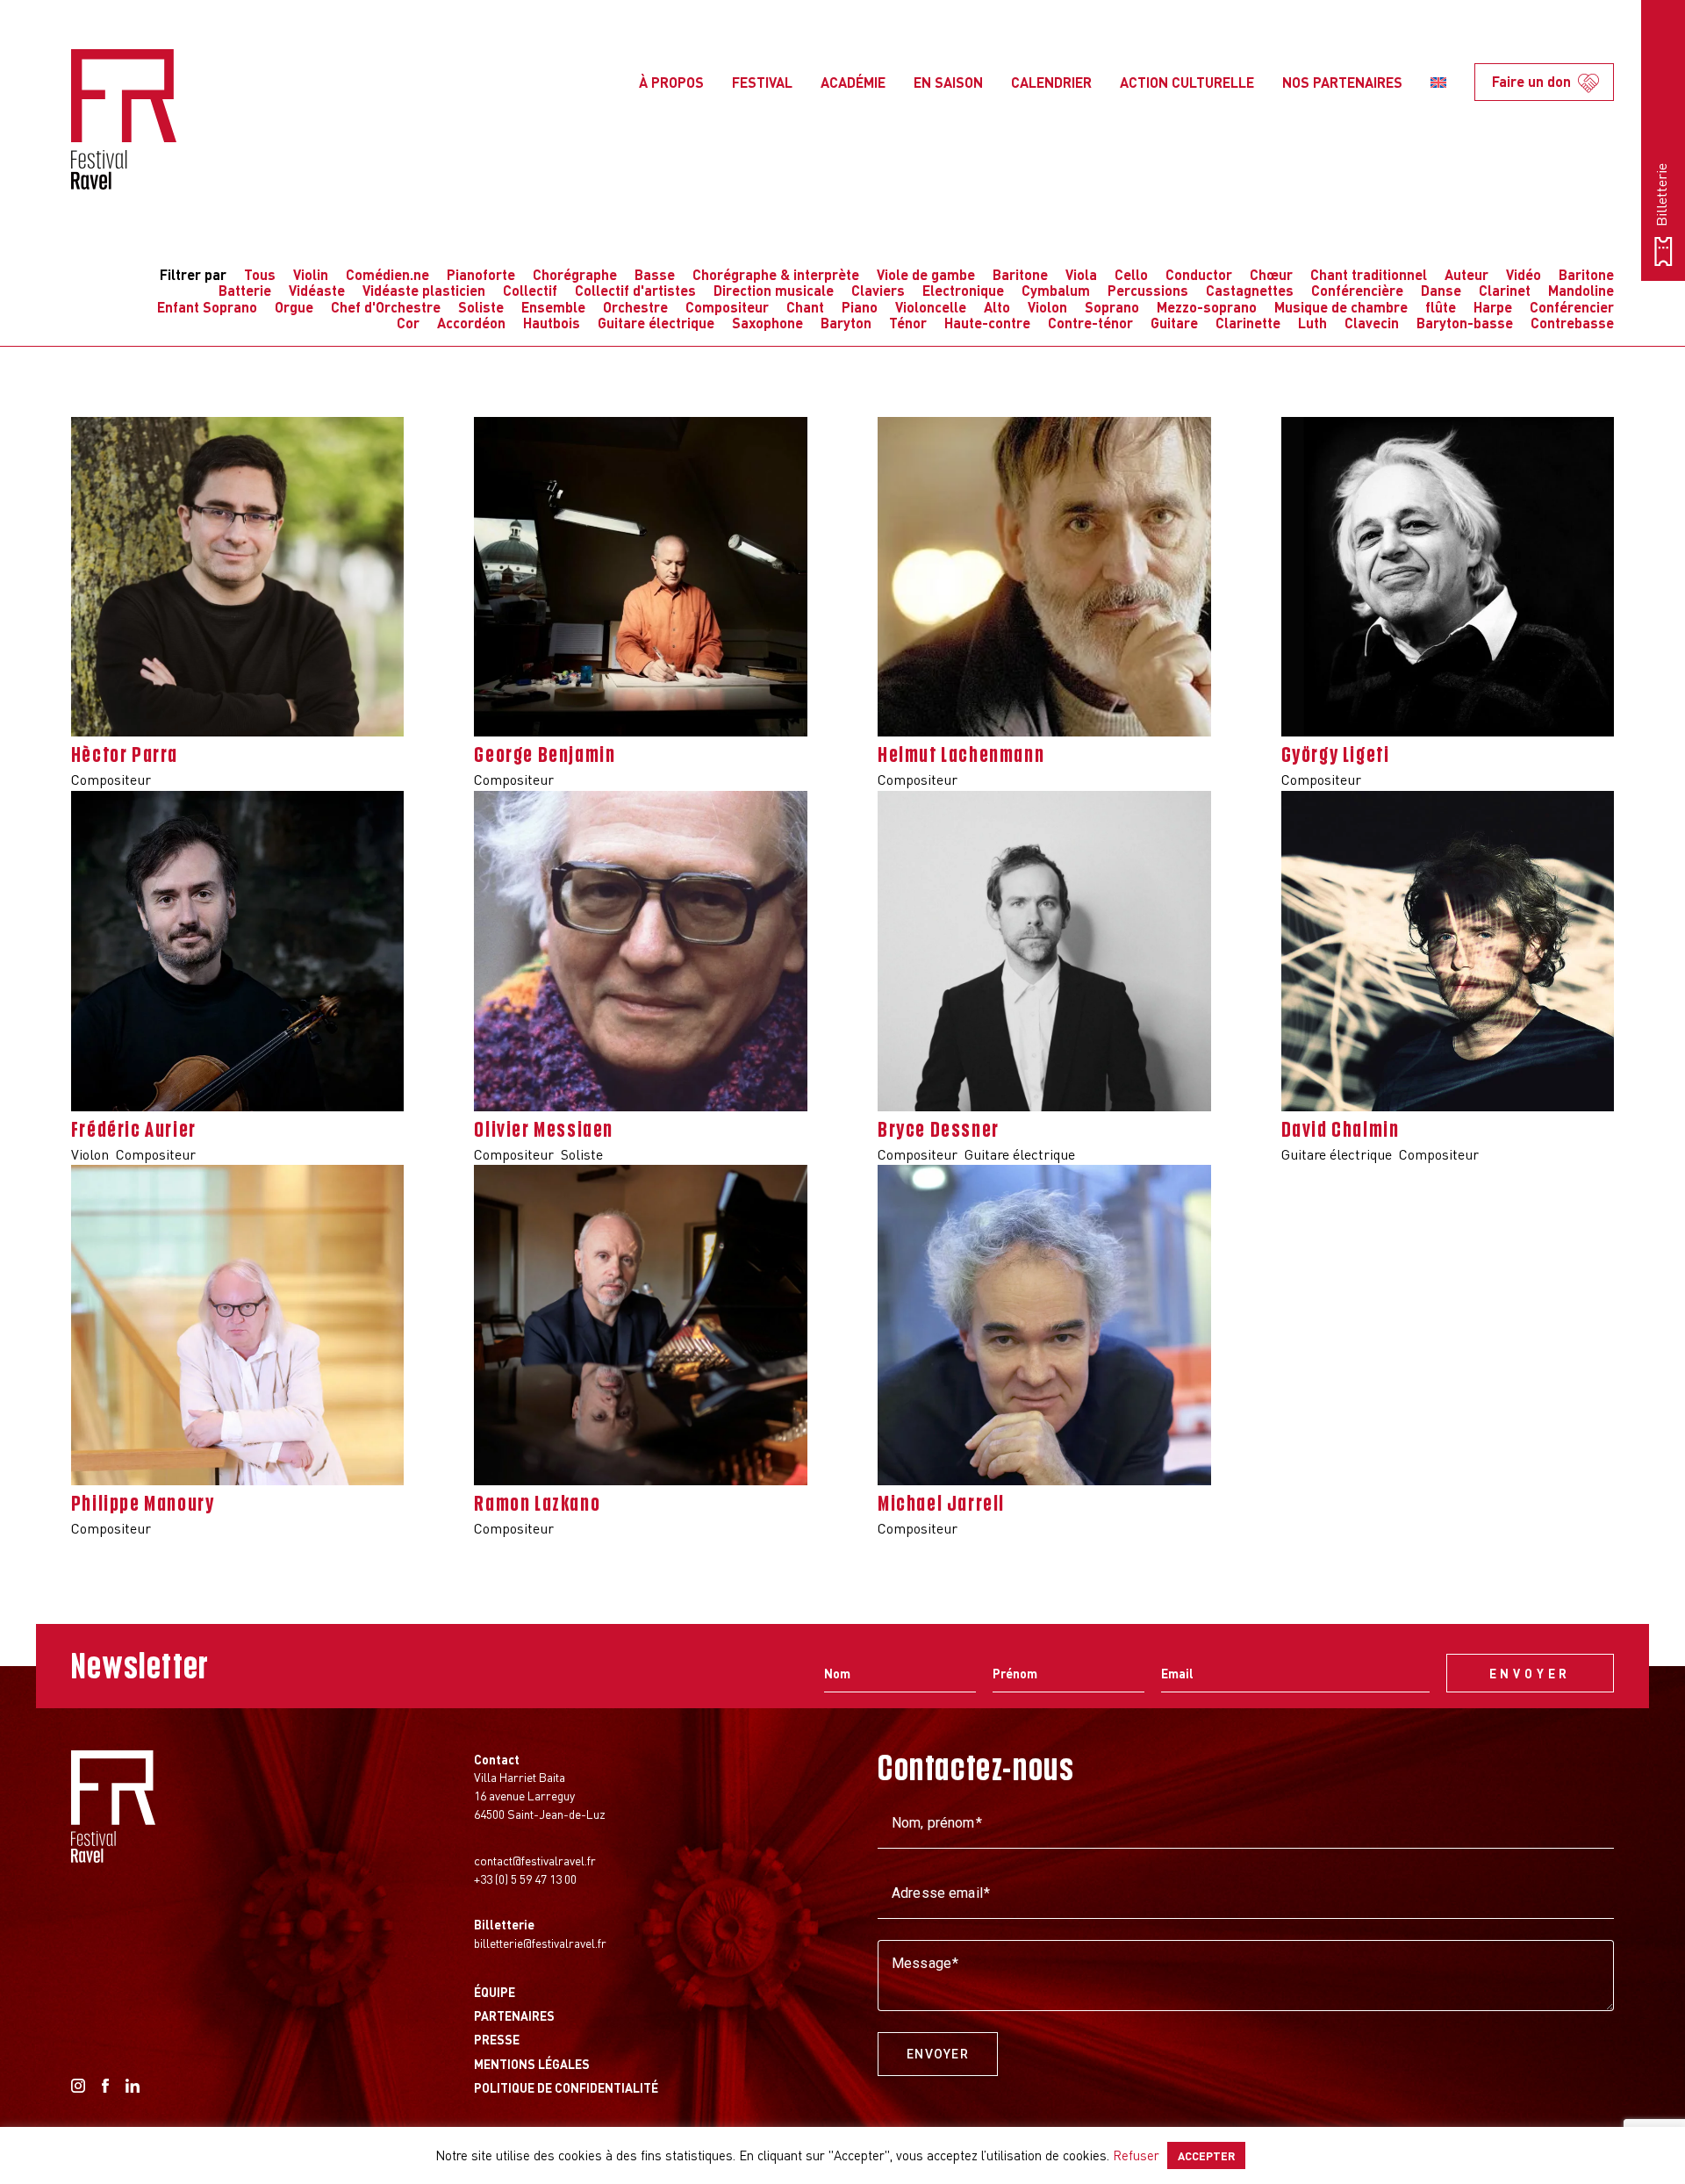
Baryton (846, 323)
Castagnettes (1250, 290)
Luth (1312, 323)
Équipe (495, 1992)
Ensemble (553, 307)
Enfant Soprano (207, 307)
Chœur (1271, 274)
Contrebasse (1572, 323)
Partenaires (514, 2015)
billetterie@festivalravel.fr (540, 1943)
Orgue (294, 307)
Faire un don (1531, 81)
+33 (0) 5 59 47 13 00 (525, 1879)
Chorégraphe (575, 274)
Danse (1441, 290)
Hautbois (552, 323)
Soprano (1112, 307)
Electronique (963, 290)
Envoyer (938, 2054)
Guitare (1174, 323)
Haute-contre (987, 323)
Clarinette (1248, 323)
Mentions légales (532, 2064)
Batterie (245, 290)
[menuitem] (1438, 83)
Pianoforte (481, 274)
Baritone (1020, 274)
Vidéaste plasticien (424, 290)
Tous (260, 274)
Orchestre (635, 307)
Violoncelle (931, 307)
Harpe (1493, 307)
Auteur (1466, 274)
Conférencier (1572, 307)
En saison (948, 82)
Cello (1131, 274)
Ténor (908, 323)
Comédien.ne (387, 274)
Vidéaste (317, 290)
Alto (997, 307)
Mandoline (1581, 290)
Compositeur (727, 307)
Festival (762, 82)
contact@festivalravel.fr (535, 1860)
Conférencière (1357, 290)
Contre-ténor (1090, 323)
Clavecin (1372, 323)
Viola (1081, 274)
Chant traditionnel (1369, 274)
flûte (1441, 307)
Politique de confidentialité (566, 2087)
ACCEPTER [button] (1206, 2155)
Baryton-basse (1465, 323)
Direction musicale (774, 290)
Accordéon (471, 323)
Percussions (1148, 290)
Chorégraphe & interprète (776, 274)
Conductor (1199, 274)
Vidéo (1524, 274)
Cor (408, 323)
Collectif (530, 290)
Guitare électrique (656, 323)
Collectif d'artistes (635, 290)
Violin (311, 274)
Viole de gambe (926, 274)
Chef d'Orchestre (386, 307)
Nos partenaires (1342, 82)
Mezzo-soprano (1207, 307)
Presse (497, 2039)
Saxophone (767, 323)
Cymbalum (1056, 290)
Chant (805, 307)
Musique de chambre (1341, 307)
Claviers (878, 290)
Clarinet (1505, 290)
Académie (853, 82)
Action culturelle (1187, 82)
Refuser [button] (1136, 2155)
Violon (1047, 307)
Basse (655, 274)
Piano (860, 307)
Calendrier (1051, 82)
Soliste (481, 307)
